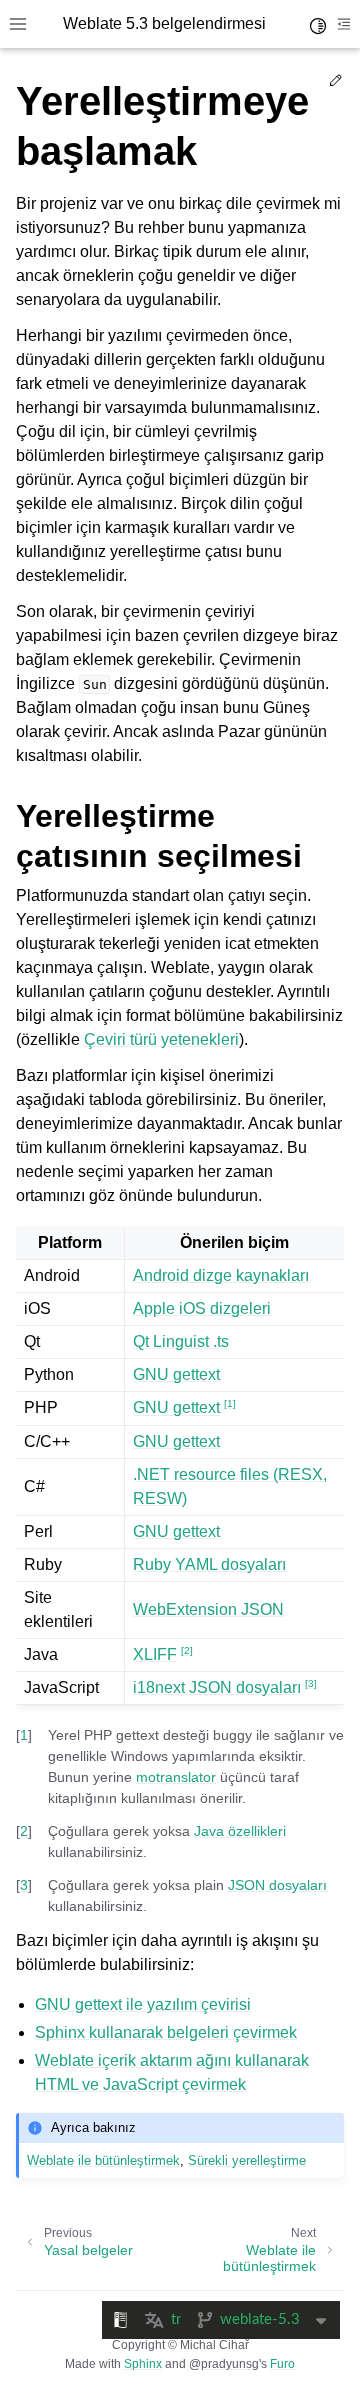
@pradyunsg (224, 2364)
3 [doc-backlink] (24, 1885)
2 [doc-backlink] (24, 1831)
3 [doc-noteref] (311, 1683)
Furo (282, 2364)
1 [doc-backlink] (24, 1735)
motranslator (176, 1777)
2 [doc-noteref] (187, 1650)
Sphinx (143, 2364)
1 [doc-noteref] (230, 1403)
